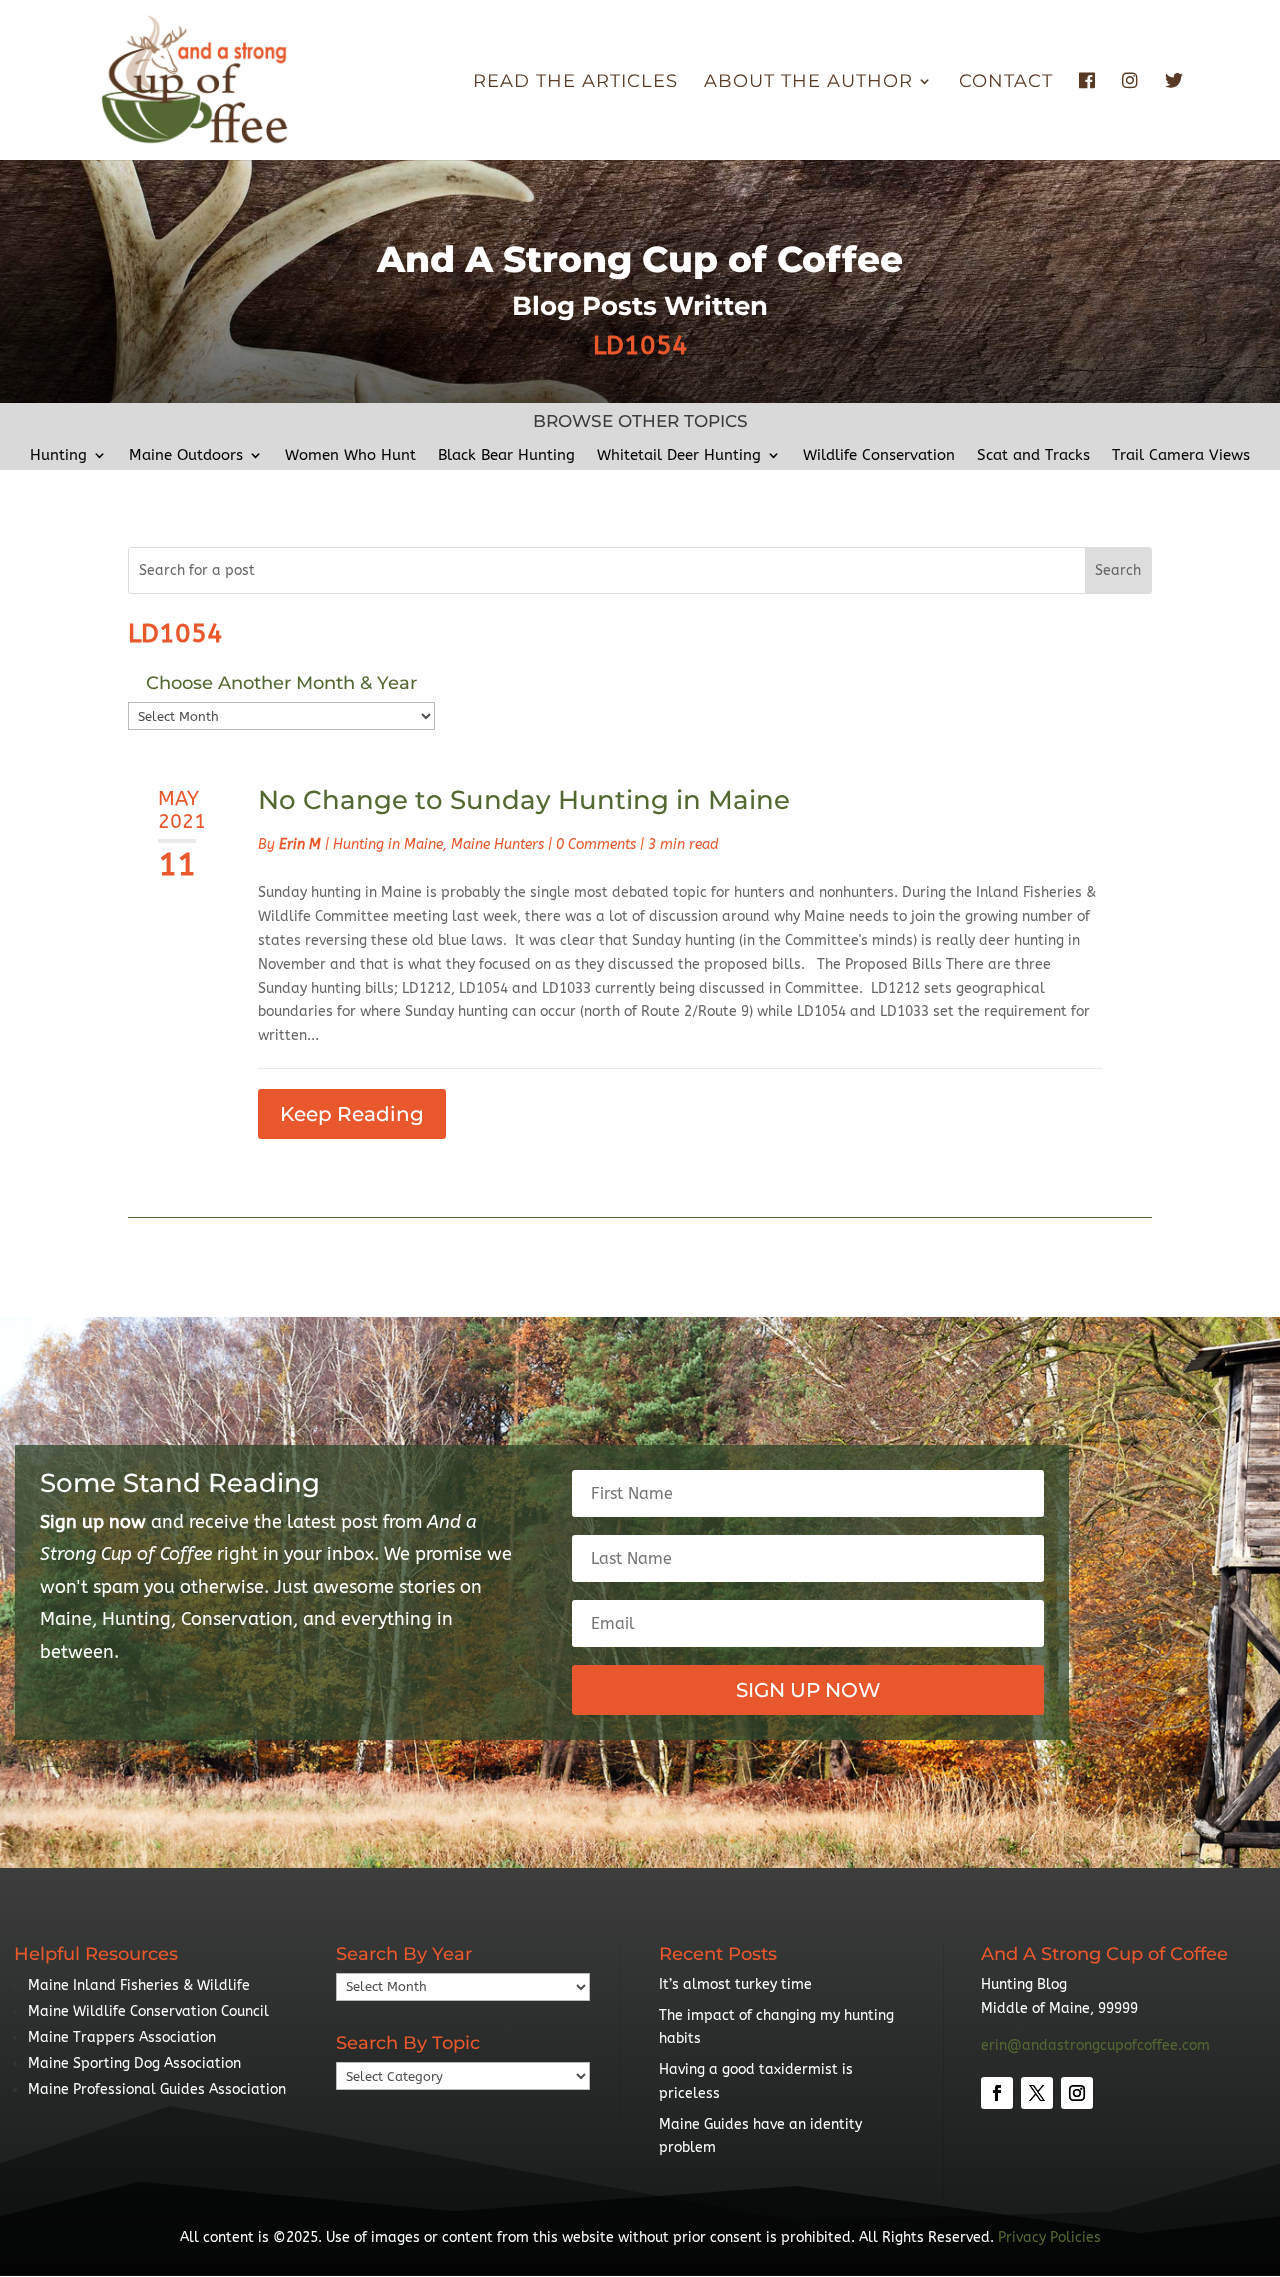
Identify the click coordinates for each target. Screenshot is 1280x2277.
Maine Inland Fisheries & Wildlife (139, 1985)
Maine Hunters (497, 844)
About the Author (808, 83)
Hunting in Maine (388, 844)
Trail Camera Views (1181, 456)
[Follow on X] (1037, 2093)
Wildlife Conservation (879, 456)
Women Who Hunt (350, 456)
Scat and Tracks (1033, 456)
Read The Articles (575, 83)
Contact (1006, 83)
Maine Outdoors (186, 456)
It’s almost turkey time (735, 1984)
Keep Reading (352, 1114)
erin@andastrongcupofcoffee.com (1095, 2045)
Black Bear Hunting (506, 456)
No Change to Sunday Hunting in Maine (524, 800)
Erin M (300, 844)
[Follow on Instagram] (1077, 2093)
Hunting (58, 456)
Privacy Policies (1049, 2237)
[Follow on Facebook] (997, 2093)
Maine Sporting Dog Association (134, 2063)
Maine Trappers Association (122, 2037)
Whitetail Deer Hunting (679, 456)
